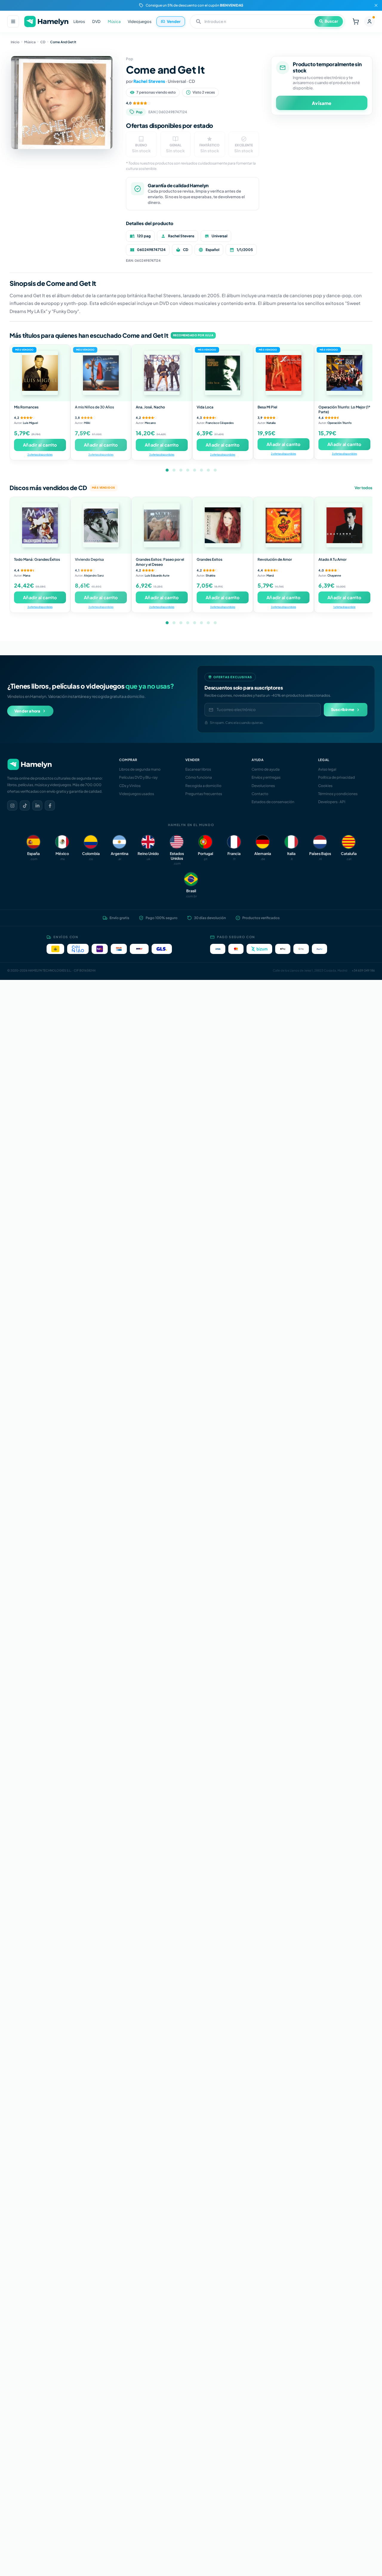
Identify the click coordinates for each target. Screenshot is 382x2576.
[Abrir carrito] (356, 21)
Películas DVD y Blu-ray (138, 777)
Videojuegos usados (137, 794)
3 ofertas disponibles (101, 454)
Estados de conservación (273, 802)
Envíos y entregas (266, 777)
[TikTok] (25, 806)
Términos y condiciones (338, 794)
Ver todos (363, 488)
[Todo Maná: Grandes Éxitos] (40, 525)
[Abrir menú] (13, 21)
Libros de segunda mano (140, 769)
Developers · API (332, 802)
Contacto (260, 794)
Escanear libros (198, 769)
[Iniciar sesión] (369, 21)
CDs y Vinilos (130, 786)
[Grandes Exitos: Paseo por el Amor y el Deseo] (162, 525)
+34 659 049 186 (363, 970)
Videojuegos (140, 21)
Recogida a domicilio (203, 786)
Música (114, 21)
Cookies (325, 786)
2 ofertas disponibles (40, 454)
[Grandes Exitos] (223, 525)
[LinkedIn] (37, 806)
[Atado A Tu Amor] (344, 525)
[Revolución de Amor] (284, 525)
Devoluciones (263, 786)
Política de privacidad (336, 777)
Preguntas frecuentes (204, 794)
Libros (79, 21)
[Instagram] (12, 806)
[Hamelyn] (46, 22)
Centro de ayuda (266, 769)
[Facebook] (50, 806)
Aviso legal (327, 769)
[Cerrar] (376, 5)
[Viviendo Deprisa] (101, 525)
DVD (96, 21)
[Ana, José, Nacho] (162, 373)
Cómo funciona (199, 777)
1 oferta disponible (344, 607)
